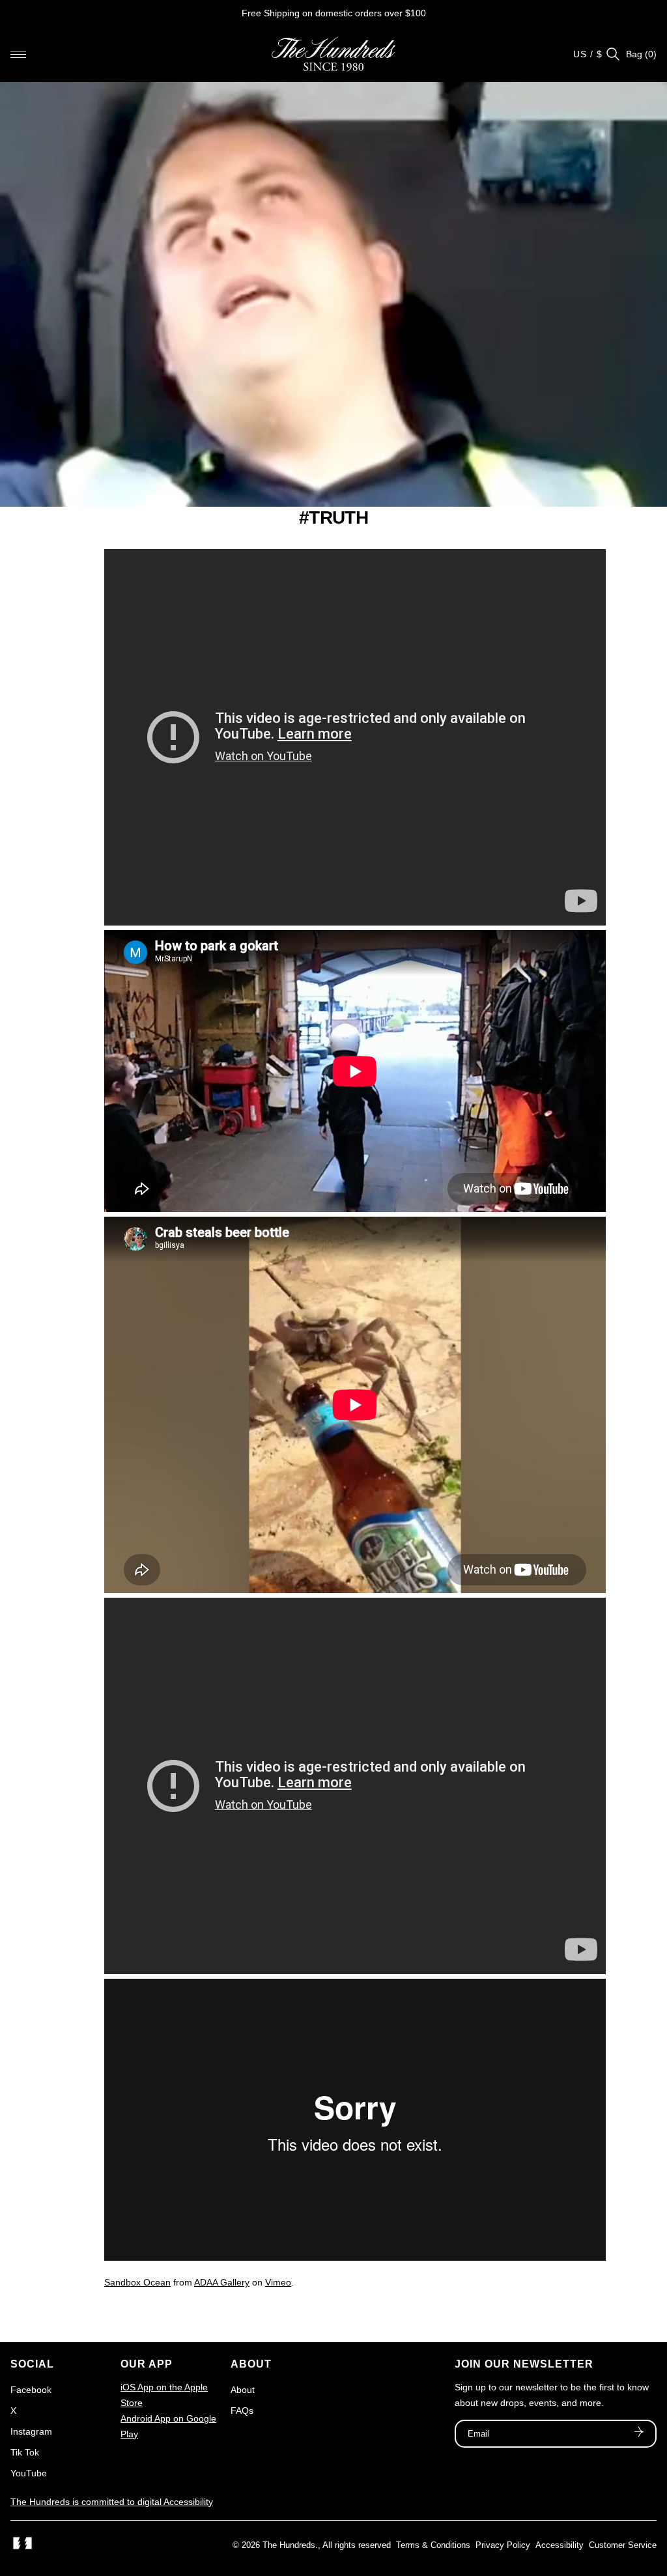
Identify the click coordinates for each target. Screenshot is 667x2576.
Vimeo (278, 2282)
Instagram (31, 2431)
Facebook (31, 2390)
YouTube (29, 2473)
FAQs (242, 2411)
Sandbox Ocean (137, 2282)
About (243, 2390)
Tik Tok (25, 2452)
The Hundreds (289, 2545)
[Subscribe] (639, 2433)
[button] (18, 54)
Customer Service (623, 2545)
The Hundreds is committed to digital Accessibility (112, 2502)
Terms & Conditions (433, 2545)
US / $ (588, 54)
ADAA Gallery (222, 2282)
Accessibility (560, 2545)
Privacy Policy (503, 2545)
